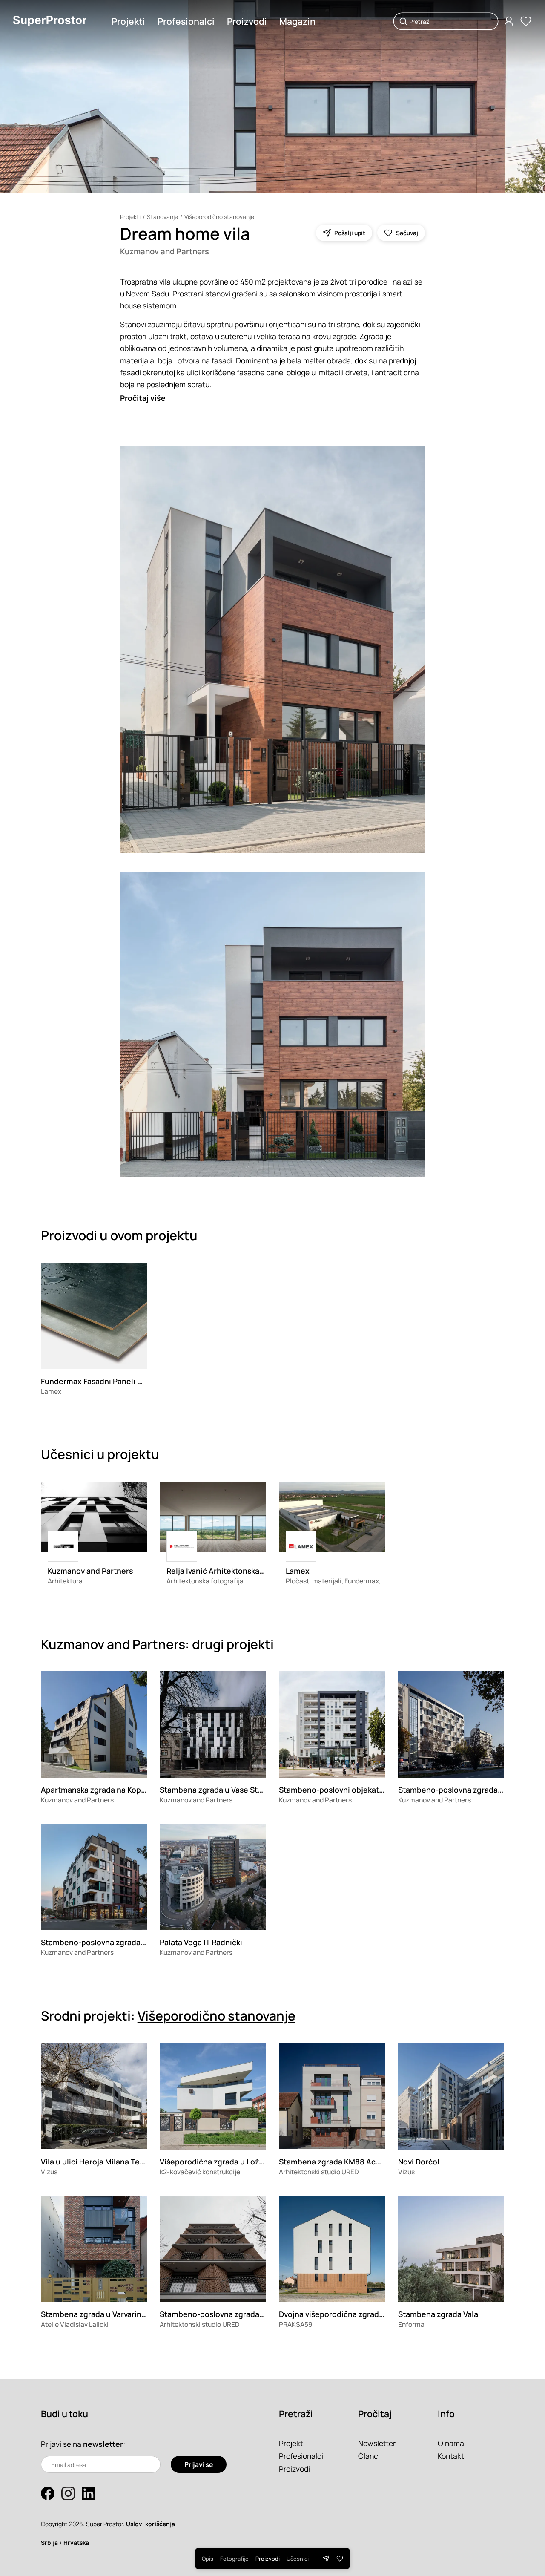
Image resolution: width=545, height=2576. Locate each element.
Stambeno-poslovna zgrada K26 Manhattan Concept (254, 2314)
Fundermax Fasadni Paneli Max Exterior (112, 1381)
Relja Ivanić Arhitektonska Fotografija (233, 1571)
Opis (208, 2559)
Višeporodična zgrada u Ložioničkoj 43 (229, 2162)
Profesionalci (186, 21)
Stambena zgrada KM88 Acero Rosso (345, 2162)
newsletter (103, 2444)
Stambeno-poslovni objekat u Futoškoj (348, 1790)
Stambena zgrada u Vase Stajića (217, 1790)
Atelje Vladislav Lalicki (75, 2324)
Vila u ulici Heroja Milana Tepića (98, 2162)
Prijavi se (199, 2464)
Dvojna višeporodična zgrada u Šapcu (346, 2314)
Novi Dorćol (419, 2162)
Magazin (297, 21)
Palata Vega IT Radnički (201, 1942)
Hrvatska (76, 2543)
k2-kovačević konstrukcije (200, 2172)
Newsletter (377, 2443)
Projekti (128, 21)
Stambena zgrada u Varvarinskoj (98, 2314)
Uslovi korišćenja (151, 2524)
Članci (369, 2456)
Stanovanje (162, 217)
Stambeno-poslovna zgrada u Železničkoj (116, 1942)
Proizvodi (247, 21)
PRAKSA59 (296, 2324)
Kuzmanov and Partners (165, 251)
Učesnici (298, 2559)
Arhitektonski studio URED (319, 2172)
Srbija (49, 2543)
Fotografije (234, 2559)
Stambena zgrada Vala (438, 2314)
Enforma (411, 2324)
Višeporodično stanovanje (219, 217)
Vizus (49, 2172)
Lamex (51, 1391)
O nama (451, 2443)
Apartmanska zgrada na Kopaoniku (103, 1790)
